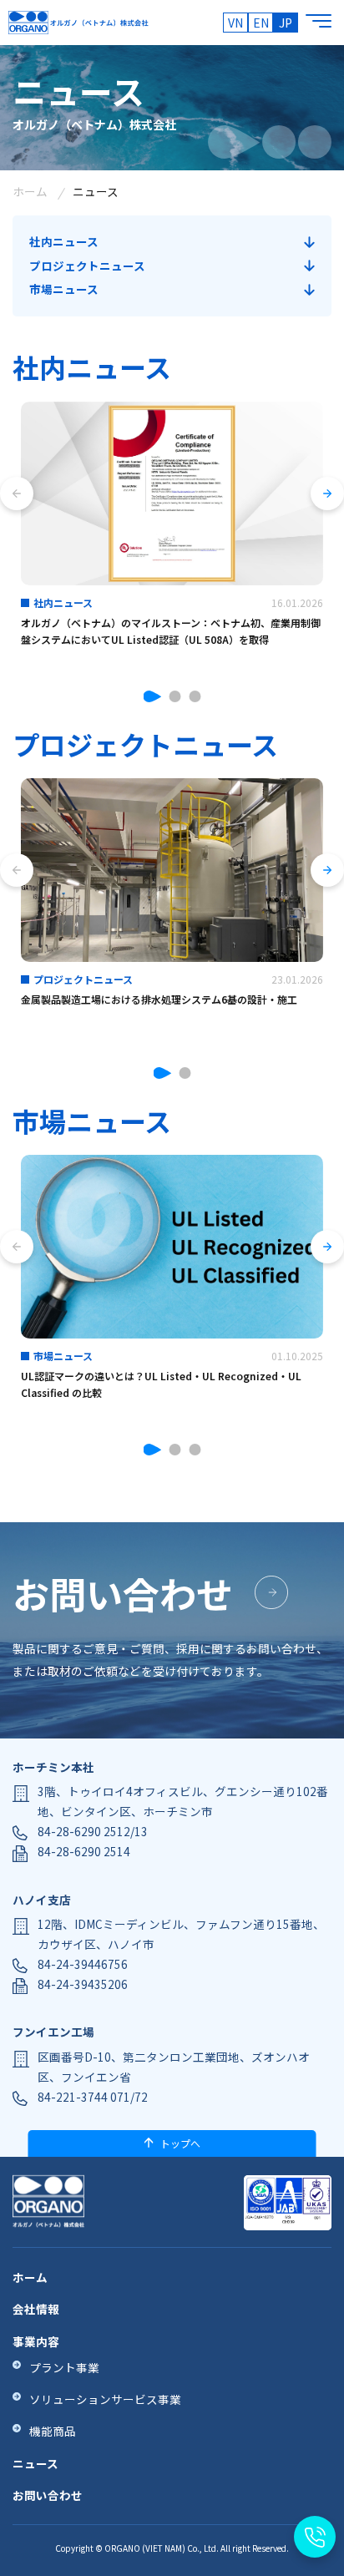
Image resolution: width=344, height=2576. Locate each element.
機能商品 (53, 2431)
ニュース (35, 2463)
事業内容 (36, 2341)
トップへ (180, 2143)
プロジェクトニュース (87, 266)
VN (235, 23)
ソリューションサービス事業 (105, 2399)
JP (286, 23)
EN (261, 23)
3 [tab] (195, 696)
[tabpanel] (172, 535)
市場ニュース (64, 289)
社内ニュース (64, 241)
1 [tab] (152, 696)
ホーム (30, 191)
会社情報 (36, 2309)
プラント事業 (64, 2367)
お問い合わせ (48, 2495)
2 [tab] (175, 696)
